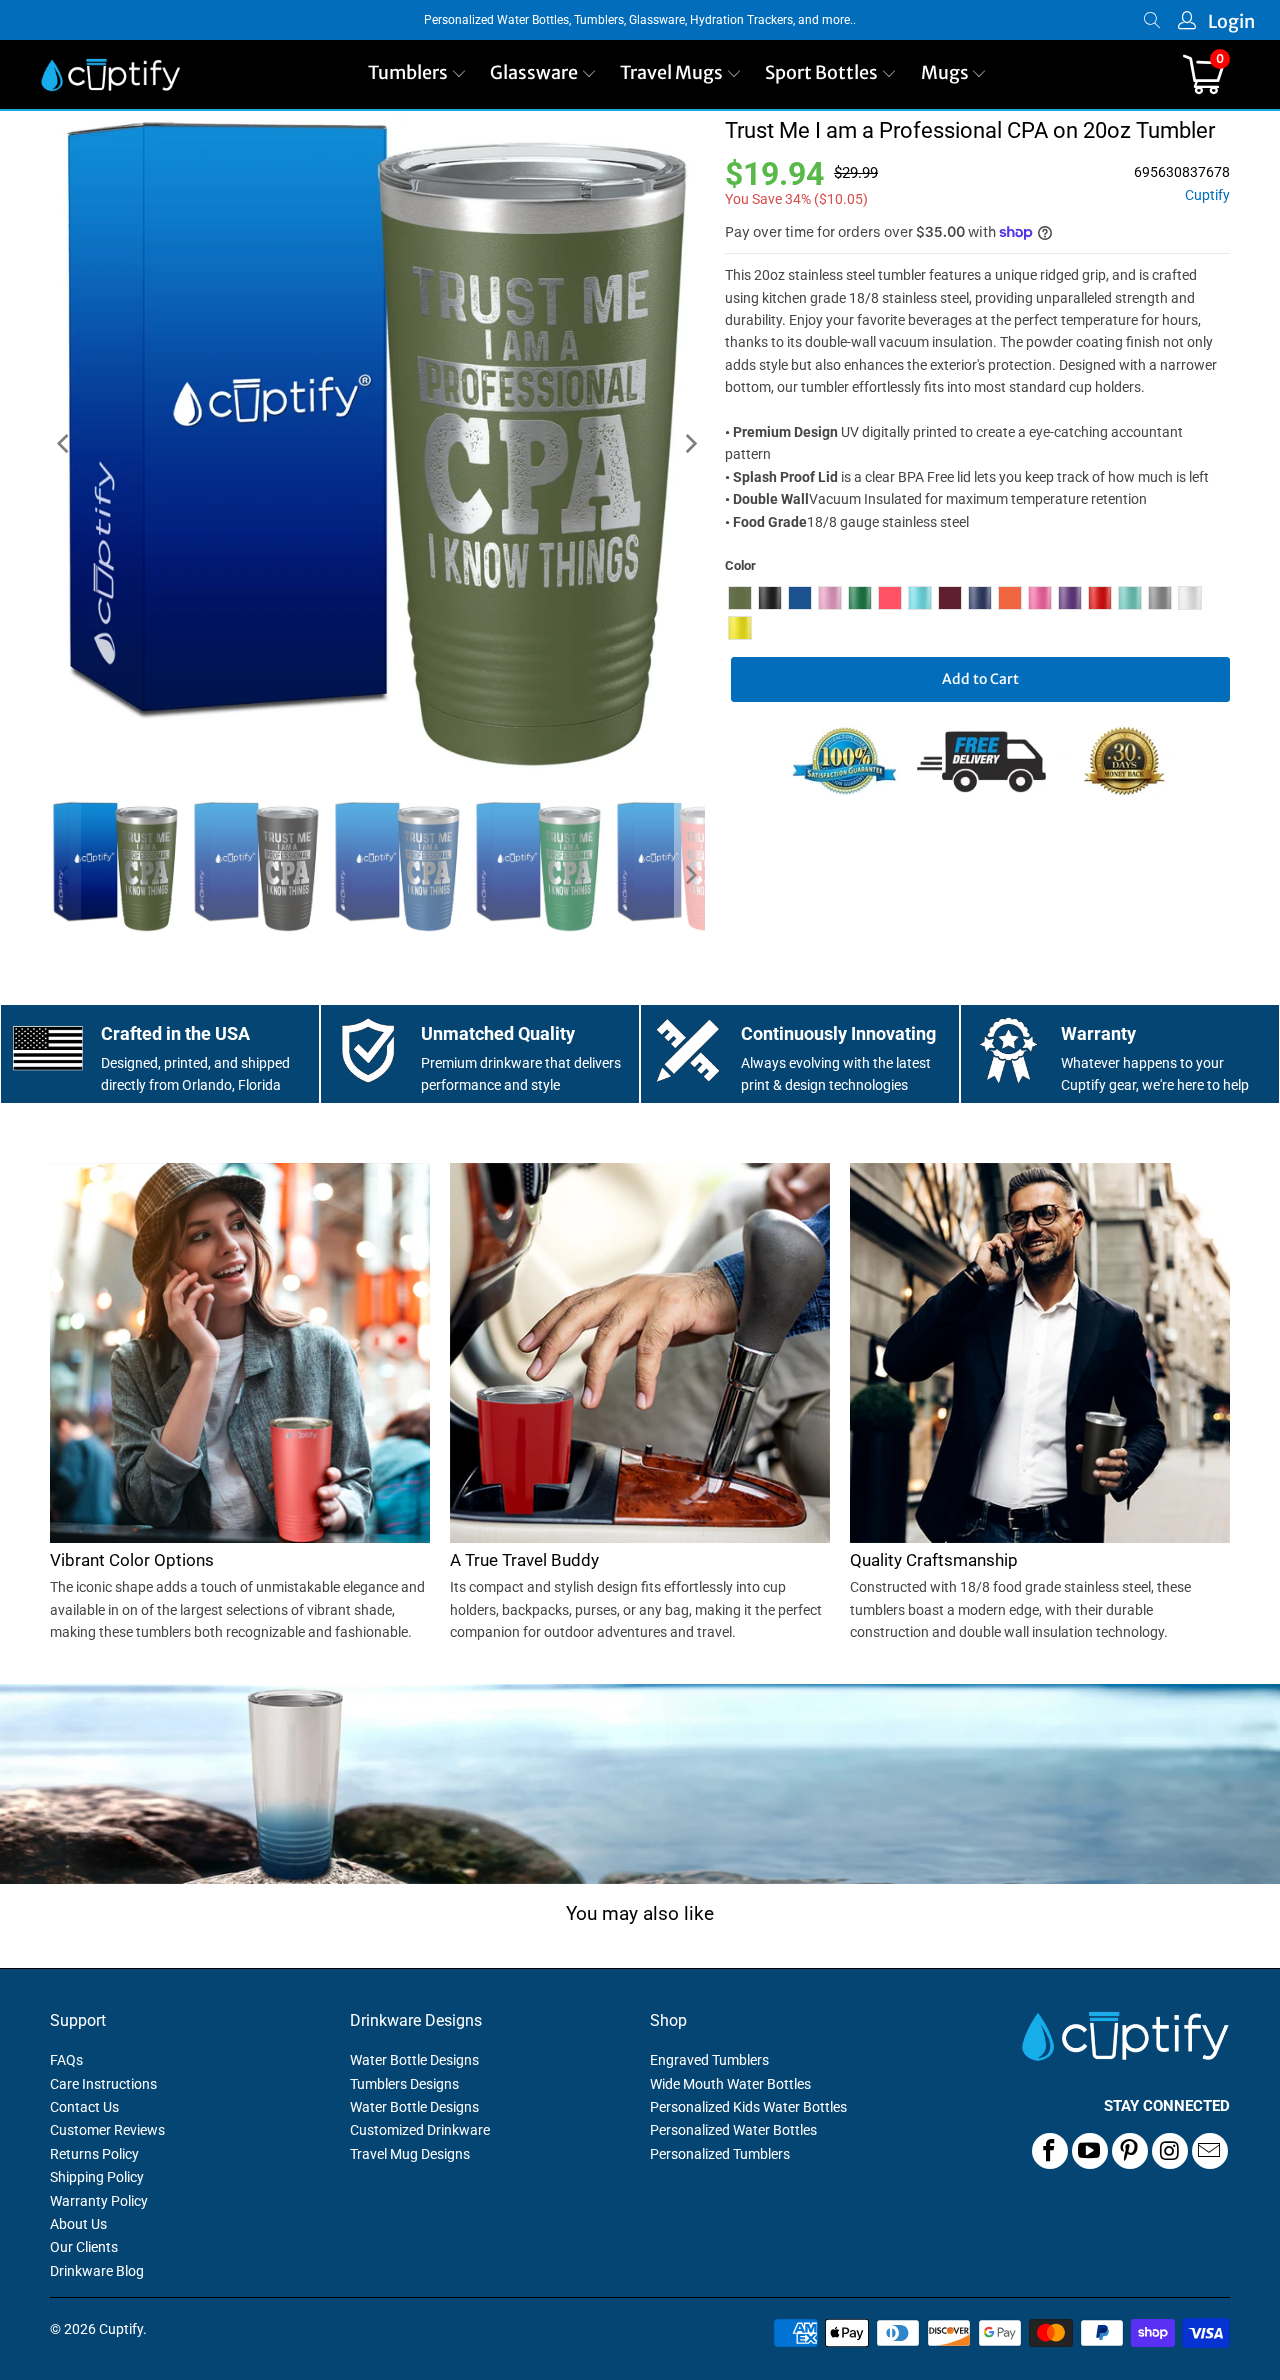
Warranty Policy (99, 2201)
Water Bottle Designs (414, 2060)
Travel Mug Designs (410, 2154)
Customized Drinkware (420, 2130)
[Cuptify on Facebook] (1050, 2151)
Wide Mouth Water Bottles (730, 2084)
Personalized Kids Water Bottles (748, 2107)
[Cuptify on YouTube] (1090, 2151)
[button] (417, 74)
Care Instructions (103, 2084)
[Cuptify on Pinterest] (1130, 2151)
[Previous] (65, 443)
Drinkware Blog (97, 2271)
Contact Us (84, 2107)
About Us (78, 2224)
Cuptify (1207, 195)
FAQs (66, 2060)
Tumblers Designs (404, 2084)
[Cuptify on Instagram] (1170, 2151)
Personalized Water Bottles (733, 2130)
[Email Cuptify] (1210, 2151)
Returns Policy (94, 2154)
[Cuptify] (110, 75)
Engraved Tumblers (709, 2060)
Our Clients (84, 2247)
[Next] (690, 443)
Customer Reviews (107, 2130)
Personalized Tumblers (720, 2154)
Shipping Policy (97, 2177)
